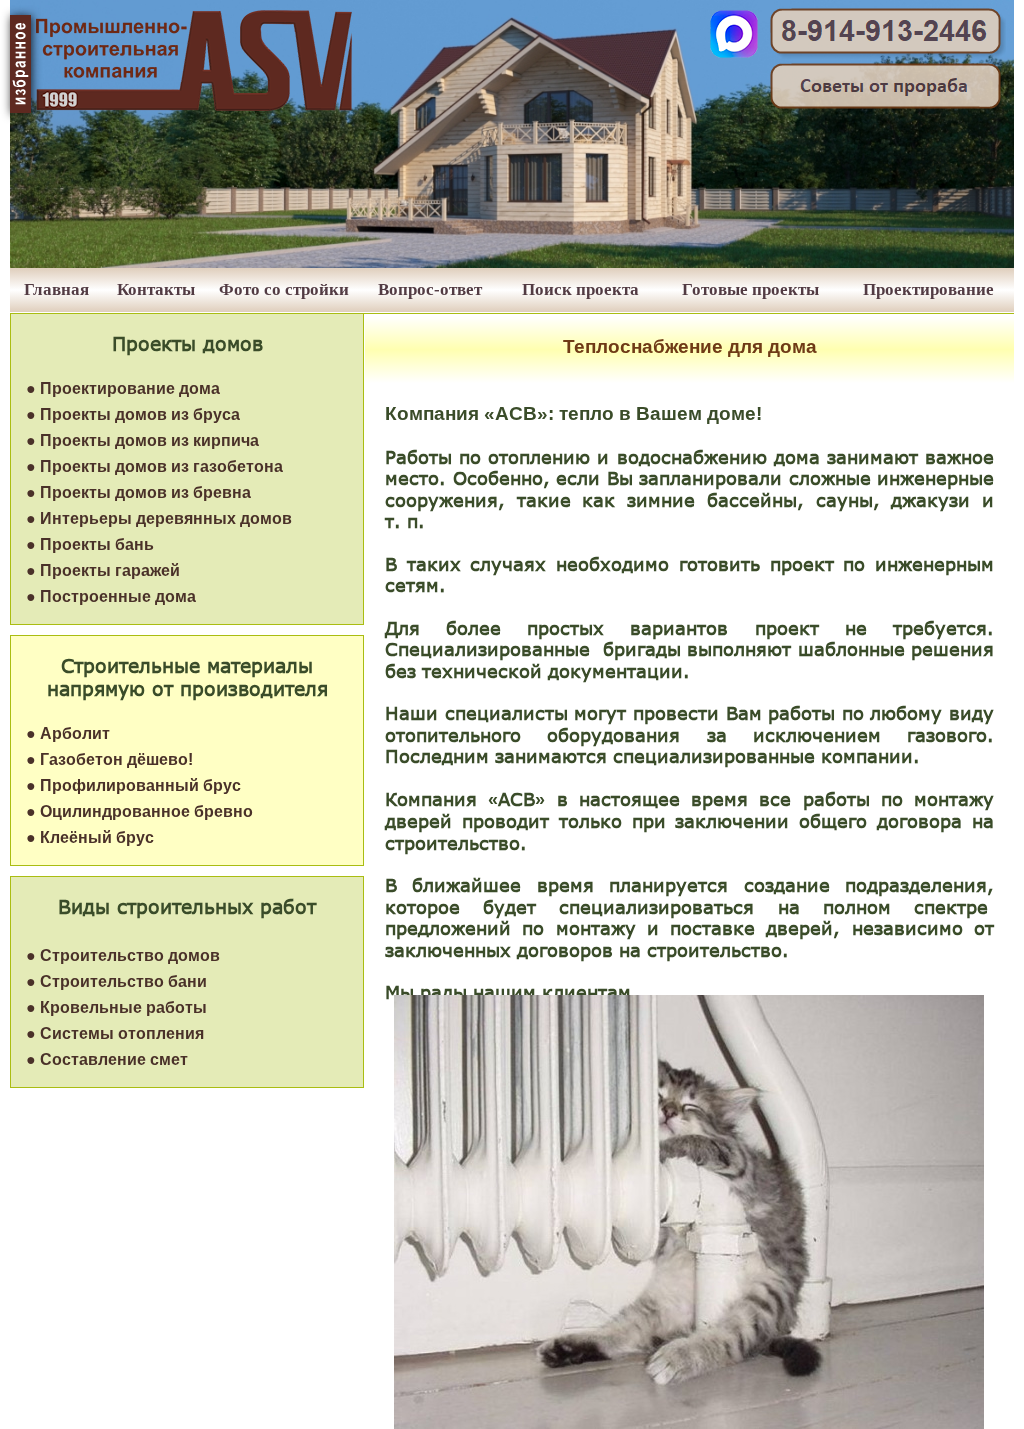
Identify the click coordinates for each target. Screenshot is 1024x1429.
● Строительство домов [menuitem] (123, 955)
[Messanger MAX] (734, 52)
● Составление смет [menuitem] (107, 1059)
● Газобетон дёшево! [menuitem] (109, 759)
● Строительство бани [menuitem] (116, 981)
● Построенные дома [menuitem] (111, 596)
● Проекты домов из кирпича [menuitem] (142, 440)
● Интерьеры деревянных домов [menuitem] (159, 518)
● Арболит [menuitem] (68, 733)
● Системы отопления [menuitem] (115, 1033)
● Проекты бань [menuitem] (90, 544)
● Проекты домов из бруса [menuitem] (133, 414)
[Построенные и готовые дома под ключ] (512, 262)
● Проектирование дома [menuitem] (123, 388)
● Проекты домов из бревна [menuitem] (138, 492)
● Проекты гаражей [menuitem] (103, 570)
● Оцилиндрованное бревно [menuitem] (139, 811)
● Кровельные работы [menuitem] (116, 1007)
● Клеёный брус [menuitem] (90, 837)
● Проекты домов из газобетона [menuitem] (154, 466)
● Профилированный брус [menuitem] (133, 785)
